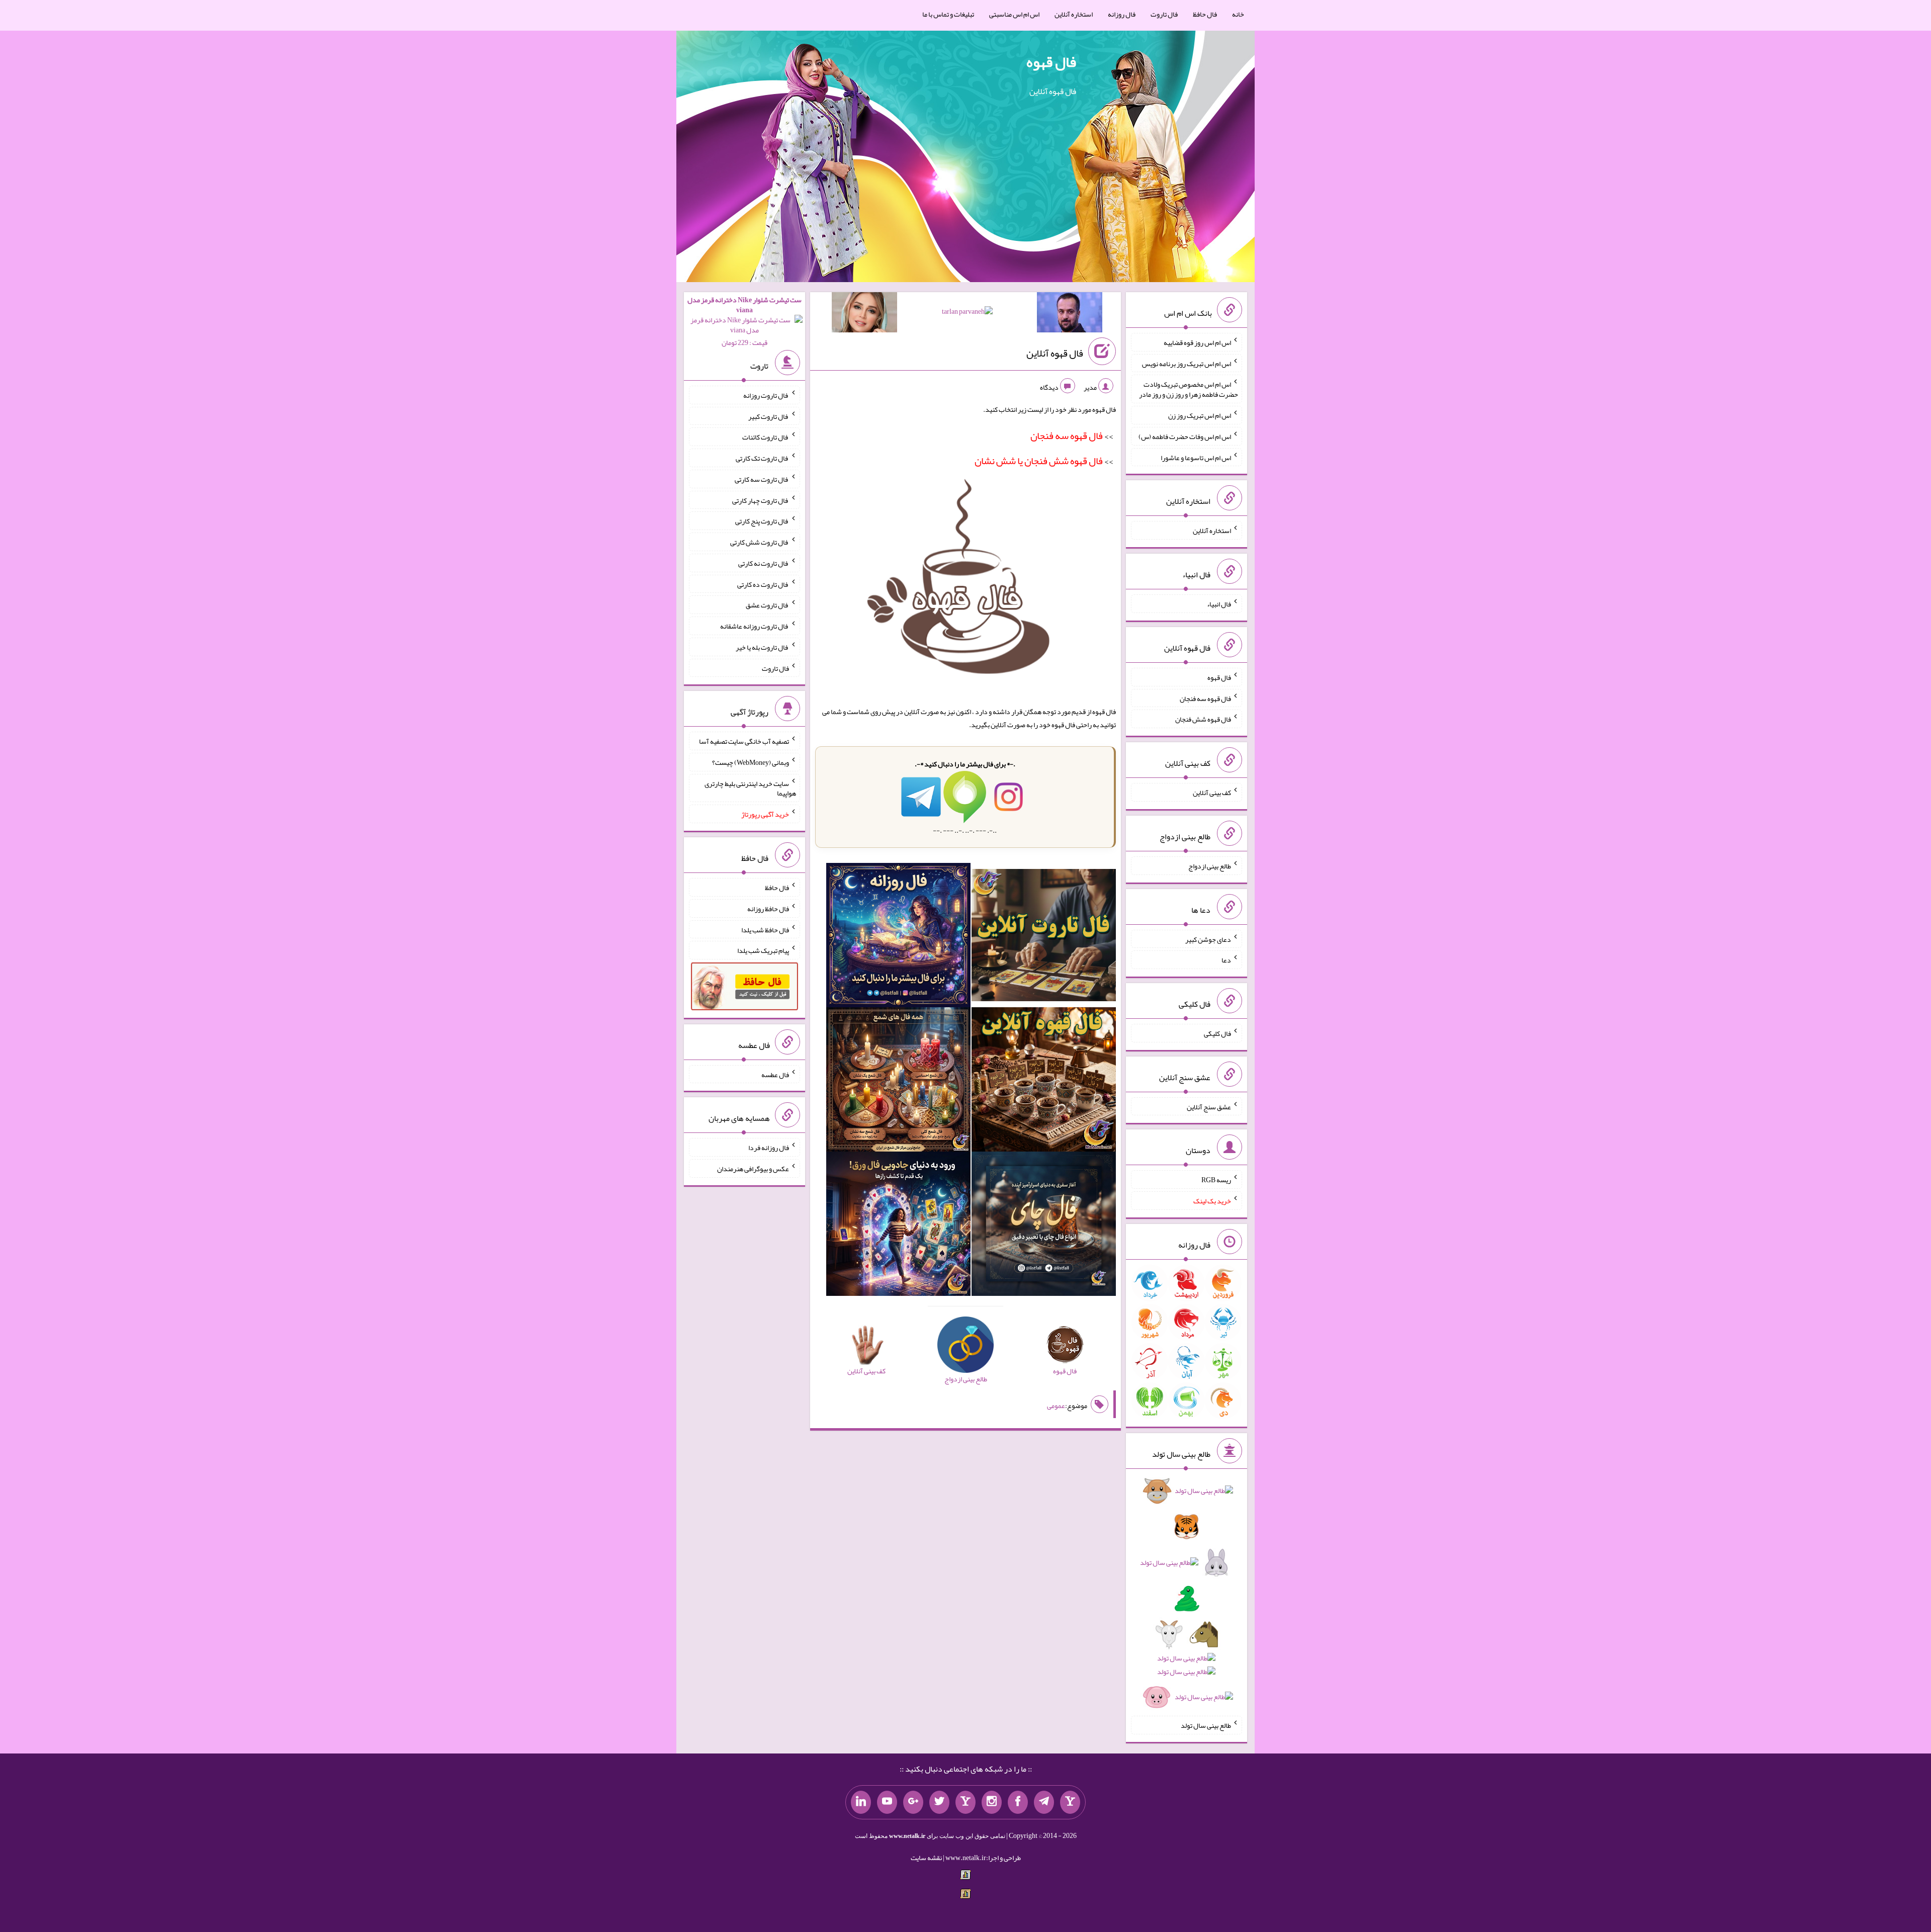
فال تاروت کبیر (769, 416)
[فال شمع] (898, 1082)
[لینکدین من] (861, 1802)
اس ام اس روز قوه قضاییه (1197, 342)
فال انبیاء (1219, 604)
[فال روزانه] (898, 937)
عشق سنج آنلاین (1209, 1106)
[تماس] (965, 1802)
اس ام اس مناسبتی (1014, 14)
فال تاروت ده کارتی (763, 584)
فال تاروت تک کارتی (762, 458)
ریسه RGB (1216, 1180)
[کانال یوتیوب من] (887, 1802)
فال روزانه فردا (769, 1148)
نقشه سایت (926, 1858)
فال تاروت (1164, 14)
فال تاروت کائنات (766, 437)
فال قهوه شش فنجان (1203, 719)
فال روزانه (1122, 14)
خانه (1238, 14)
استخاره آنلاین (1074, 14)
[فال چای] (1044, 1226)
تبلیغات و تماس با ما (948, 14)
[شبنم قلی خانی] (864, 314)
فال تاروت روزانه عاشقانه (755, 626)
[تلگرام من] (1044, 1802)
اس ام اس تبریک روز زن (1200, 415)
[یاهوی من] (1070, 1802)
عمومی (1056, 1406)
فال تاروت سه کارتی (762, 479)
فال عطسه (775, 1074)
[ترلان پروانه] (967, 313)
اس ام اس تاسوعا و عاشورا (1196, 457)
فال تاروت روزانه (766, 395)
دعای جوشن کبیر (1208, 939)
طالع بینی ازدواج (1210, 866)
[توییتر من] (939, 1802)
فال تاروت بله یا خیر (762, 647)
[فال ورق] (898, 1226)
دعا (1226, 960)
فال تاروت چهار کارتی (761, 500)
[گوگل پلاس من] (913, 1802)
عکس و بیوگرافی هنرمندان (753, 1169)
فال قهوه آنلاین (1055, 353)
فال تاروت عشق (767, 605)
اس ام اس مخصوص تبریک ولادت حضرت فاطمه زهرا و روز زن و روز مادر (1189, 389)
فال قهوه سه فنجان (1205, 698)
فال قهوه (1051, 62)
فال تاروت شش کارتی (760, 542)
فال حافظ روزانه (768, 909)
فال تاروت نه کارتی (764, 563)
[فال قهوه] (1044, 1082)
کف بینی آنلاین (1212, 793)
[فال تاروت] (1044, 937)
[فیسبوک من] (1018, 1802)
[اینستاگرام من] (992, 1802)
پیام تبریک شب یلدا (763, 950)
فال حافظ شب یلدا (765, 929)
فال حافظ (1205, 14)
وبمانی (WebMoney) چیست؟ (751, 762)
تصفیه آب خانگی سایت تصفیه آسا (744, 741)
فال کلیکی (1217, 1033)
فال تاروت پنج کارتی (762, 521)
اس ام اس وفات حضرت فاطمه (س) (1185, 436)
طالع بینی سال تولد (1206, 1725)
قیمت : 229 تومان (744, 321)
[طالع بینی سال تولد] (1186, 1597)
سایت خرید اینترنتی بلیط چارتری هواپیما (750, 788)
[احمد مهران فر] (1070, 314)
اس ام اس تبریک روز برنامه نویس (1187, 363)
